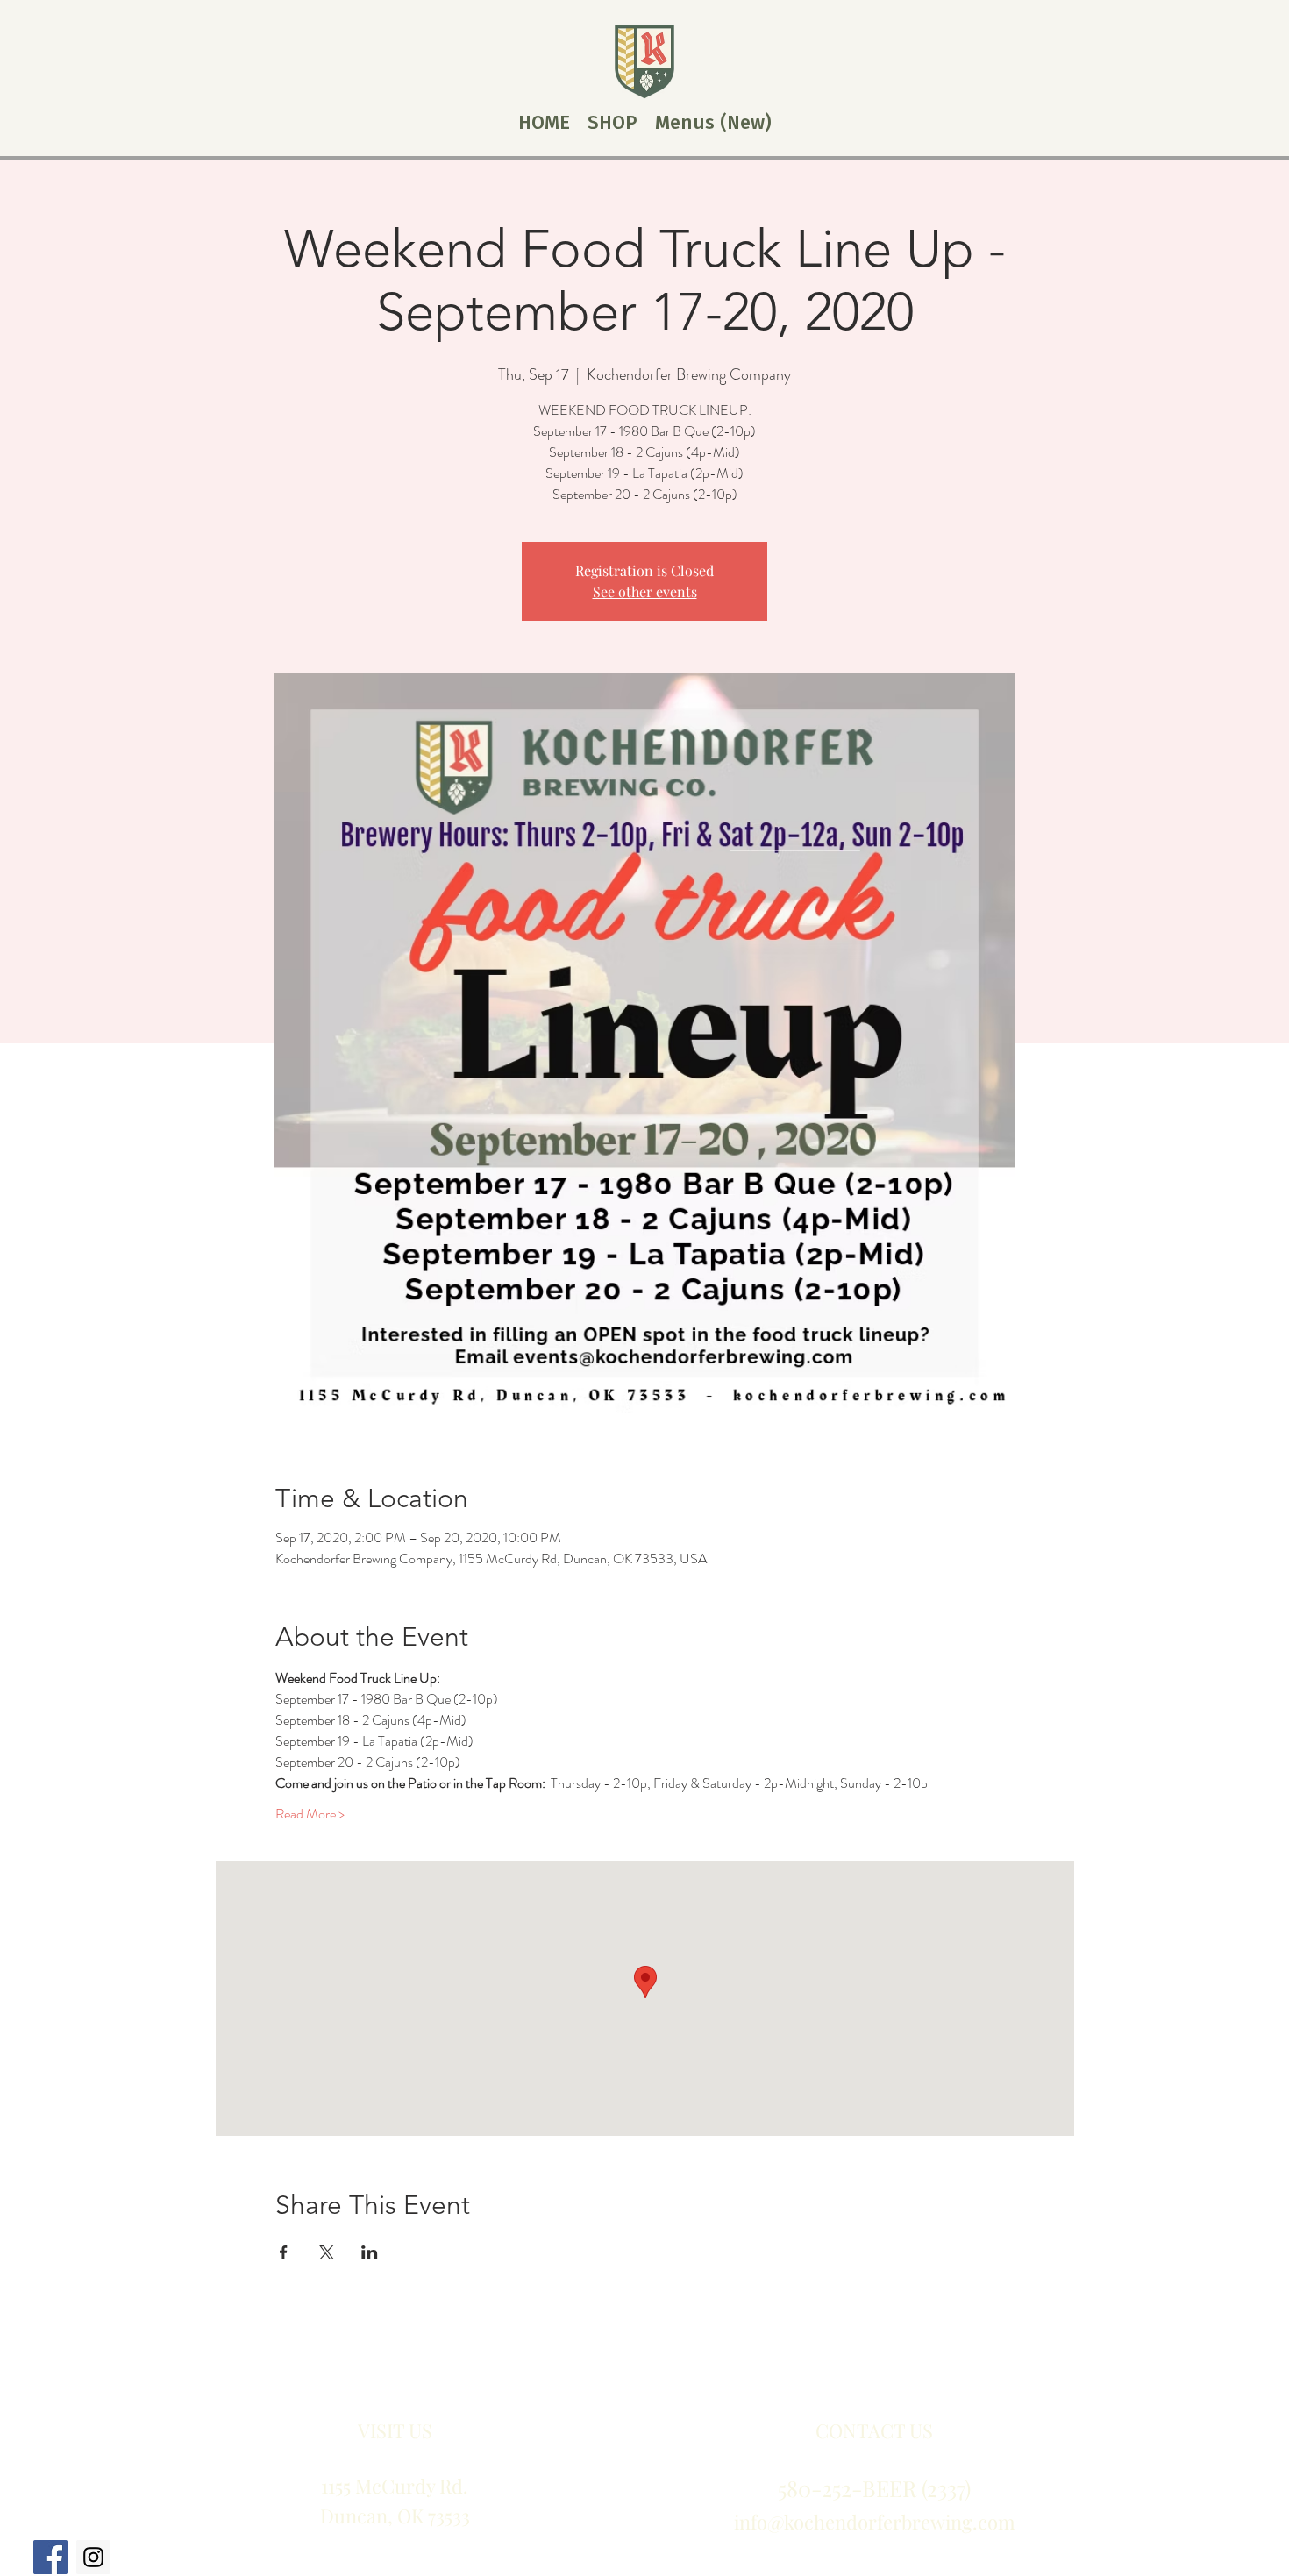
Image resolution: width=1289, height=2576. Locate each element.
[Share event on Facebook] (284, 2252)
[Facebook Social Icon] (50, 2557)
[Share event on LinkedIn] (370, 2252)
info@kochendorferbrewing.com (875, 2522)
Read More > (310, 1814)
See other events (645, 591)
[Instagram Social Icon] (93, 2557)
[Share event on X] (327, 2252)
